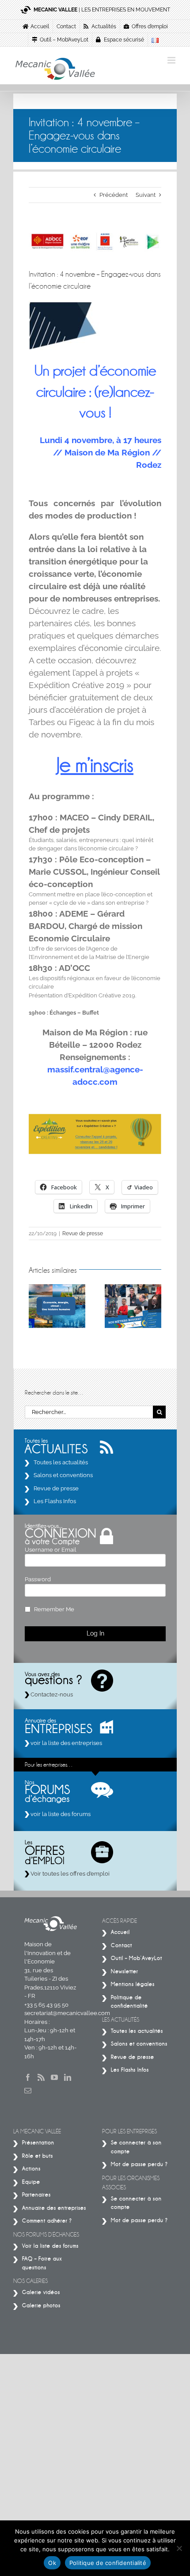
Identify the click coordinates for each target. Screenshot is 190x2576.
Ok (52, 2563)
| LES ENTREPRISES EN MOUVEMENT (102, 10)
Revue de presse (83, 1233)
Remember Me (54, 1609)
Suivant (146, 195)
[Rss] (41, 2077)
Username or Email (51, 1550)
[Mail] (28, 2091)
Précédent (114, 195)
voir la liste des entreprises (66, 1743)
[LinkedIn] (68, 2077)
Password (38, 1579)
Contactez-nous (51, 1694)
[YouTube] (54, 2077)
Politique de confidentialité (108, 2563)
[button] (35, 1306)
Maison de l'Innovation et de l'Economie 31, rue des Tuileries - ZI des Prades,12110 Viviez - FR (50, 1970)
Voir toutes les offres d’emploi (69, 1874)
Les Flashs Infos (55, 1501)
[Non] (179, 2548)
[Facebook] (28, 2077)
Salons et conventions (63, 1475)
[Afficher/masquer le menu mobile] (172, 60)
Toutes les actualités (61, 1462)
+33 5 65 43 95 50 (46, 2005)
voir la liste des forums (60, 1814)
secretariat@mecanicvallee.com (67, 2013)
